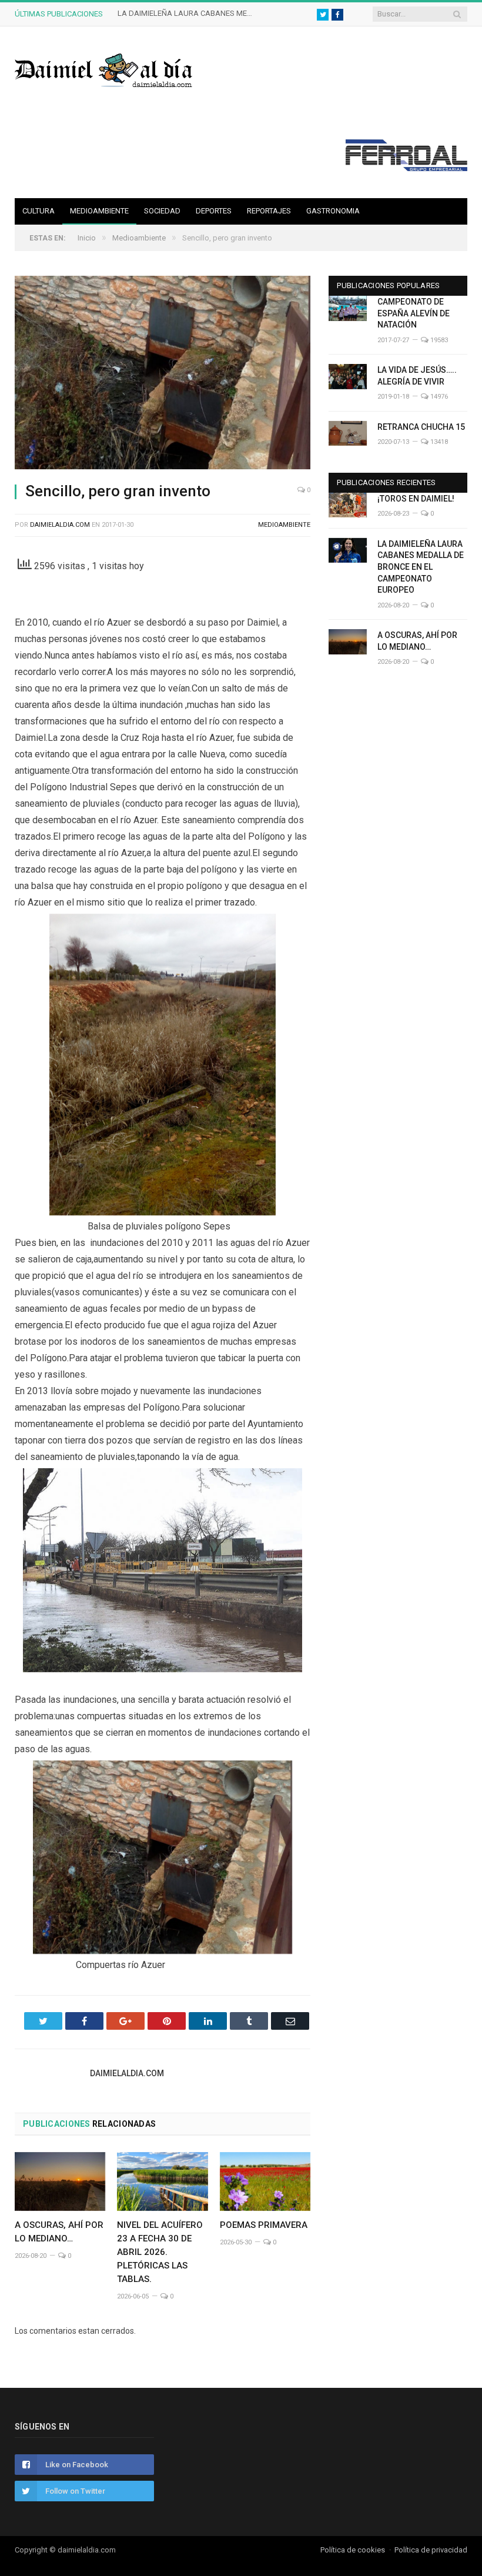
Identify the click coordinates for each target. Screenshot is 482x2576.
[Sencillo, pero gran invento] (163, 374)
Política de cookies (353, 2550)
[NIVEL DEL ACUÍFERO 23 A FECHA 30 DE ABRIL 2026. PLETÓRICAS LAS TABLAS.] (162, 2182)
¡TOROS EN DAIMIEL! (416, 499)
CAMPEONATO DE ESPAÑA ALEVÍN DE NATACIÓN (414, 313)
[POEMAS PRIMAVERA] (265, 2182)
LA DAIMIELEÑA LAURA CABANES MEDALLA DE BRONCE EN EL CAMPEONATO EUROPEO (188, 13)
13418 (438, 442)
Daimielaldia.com (60, 525)
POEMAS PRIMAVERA (264, 2225)
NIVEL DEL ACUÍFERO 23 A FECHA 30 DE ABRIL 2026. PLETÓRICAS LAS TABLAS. (160, 2252)
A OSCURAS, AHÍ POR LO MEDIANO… (417, 641)
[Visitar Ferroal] (406, 168)
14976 (438, 397)
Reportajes (269, 211)
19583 (438, 340)
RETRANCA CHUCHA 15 (421, 427)
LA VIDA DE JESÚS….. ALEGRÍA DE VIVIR (417, 376)
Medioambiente (99, 211)
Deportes (214, 211)
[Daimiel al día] (104, 69)
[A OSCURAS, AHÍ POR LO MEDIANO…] (60, 2182)
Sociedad (162, 211)
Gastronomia (333, 211)
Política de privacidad (431, 2550)
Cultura (39, 211)
